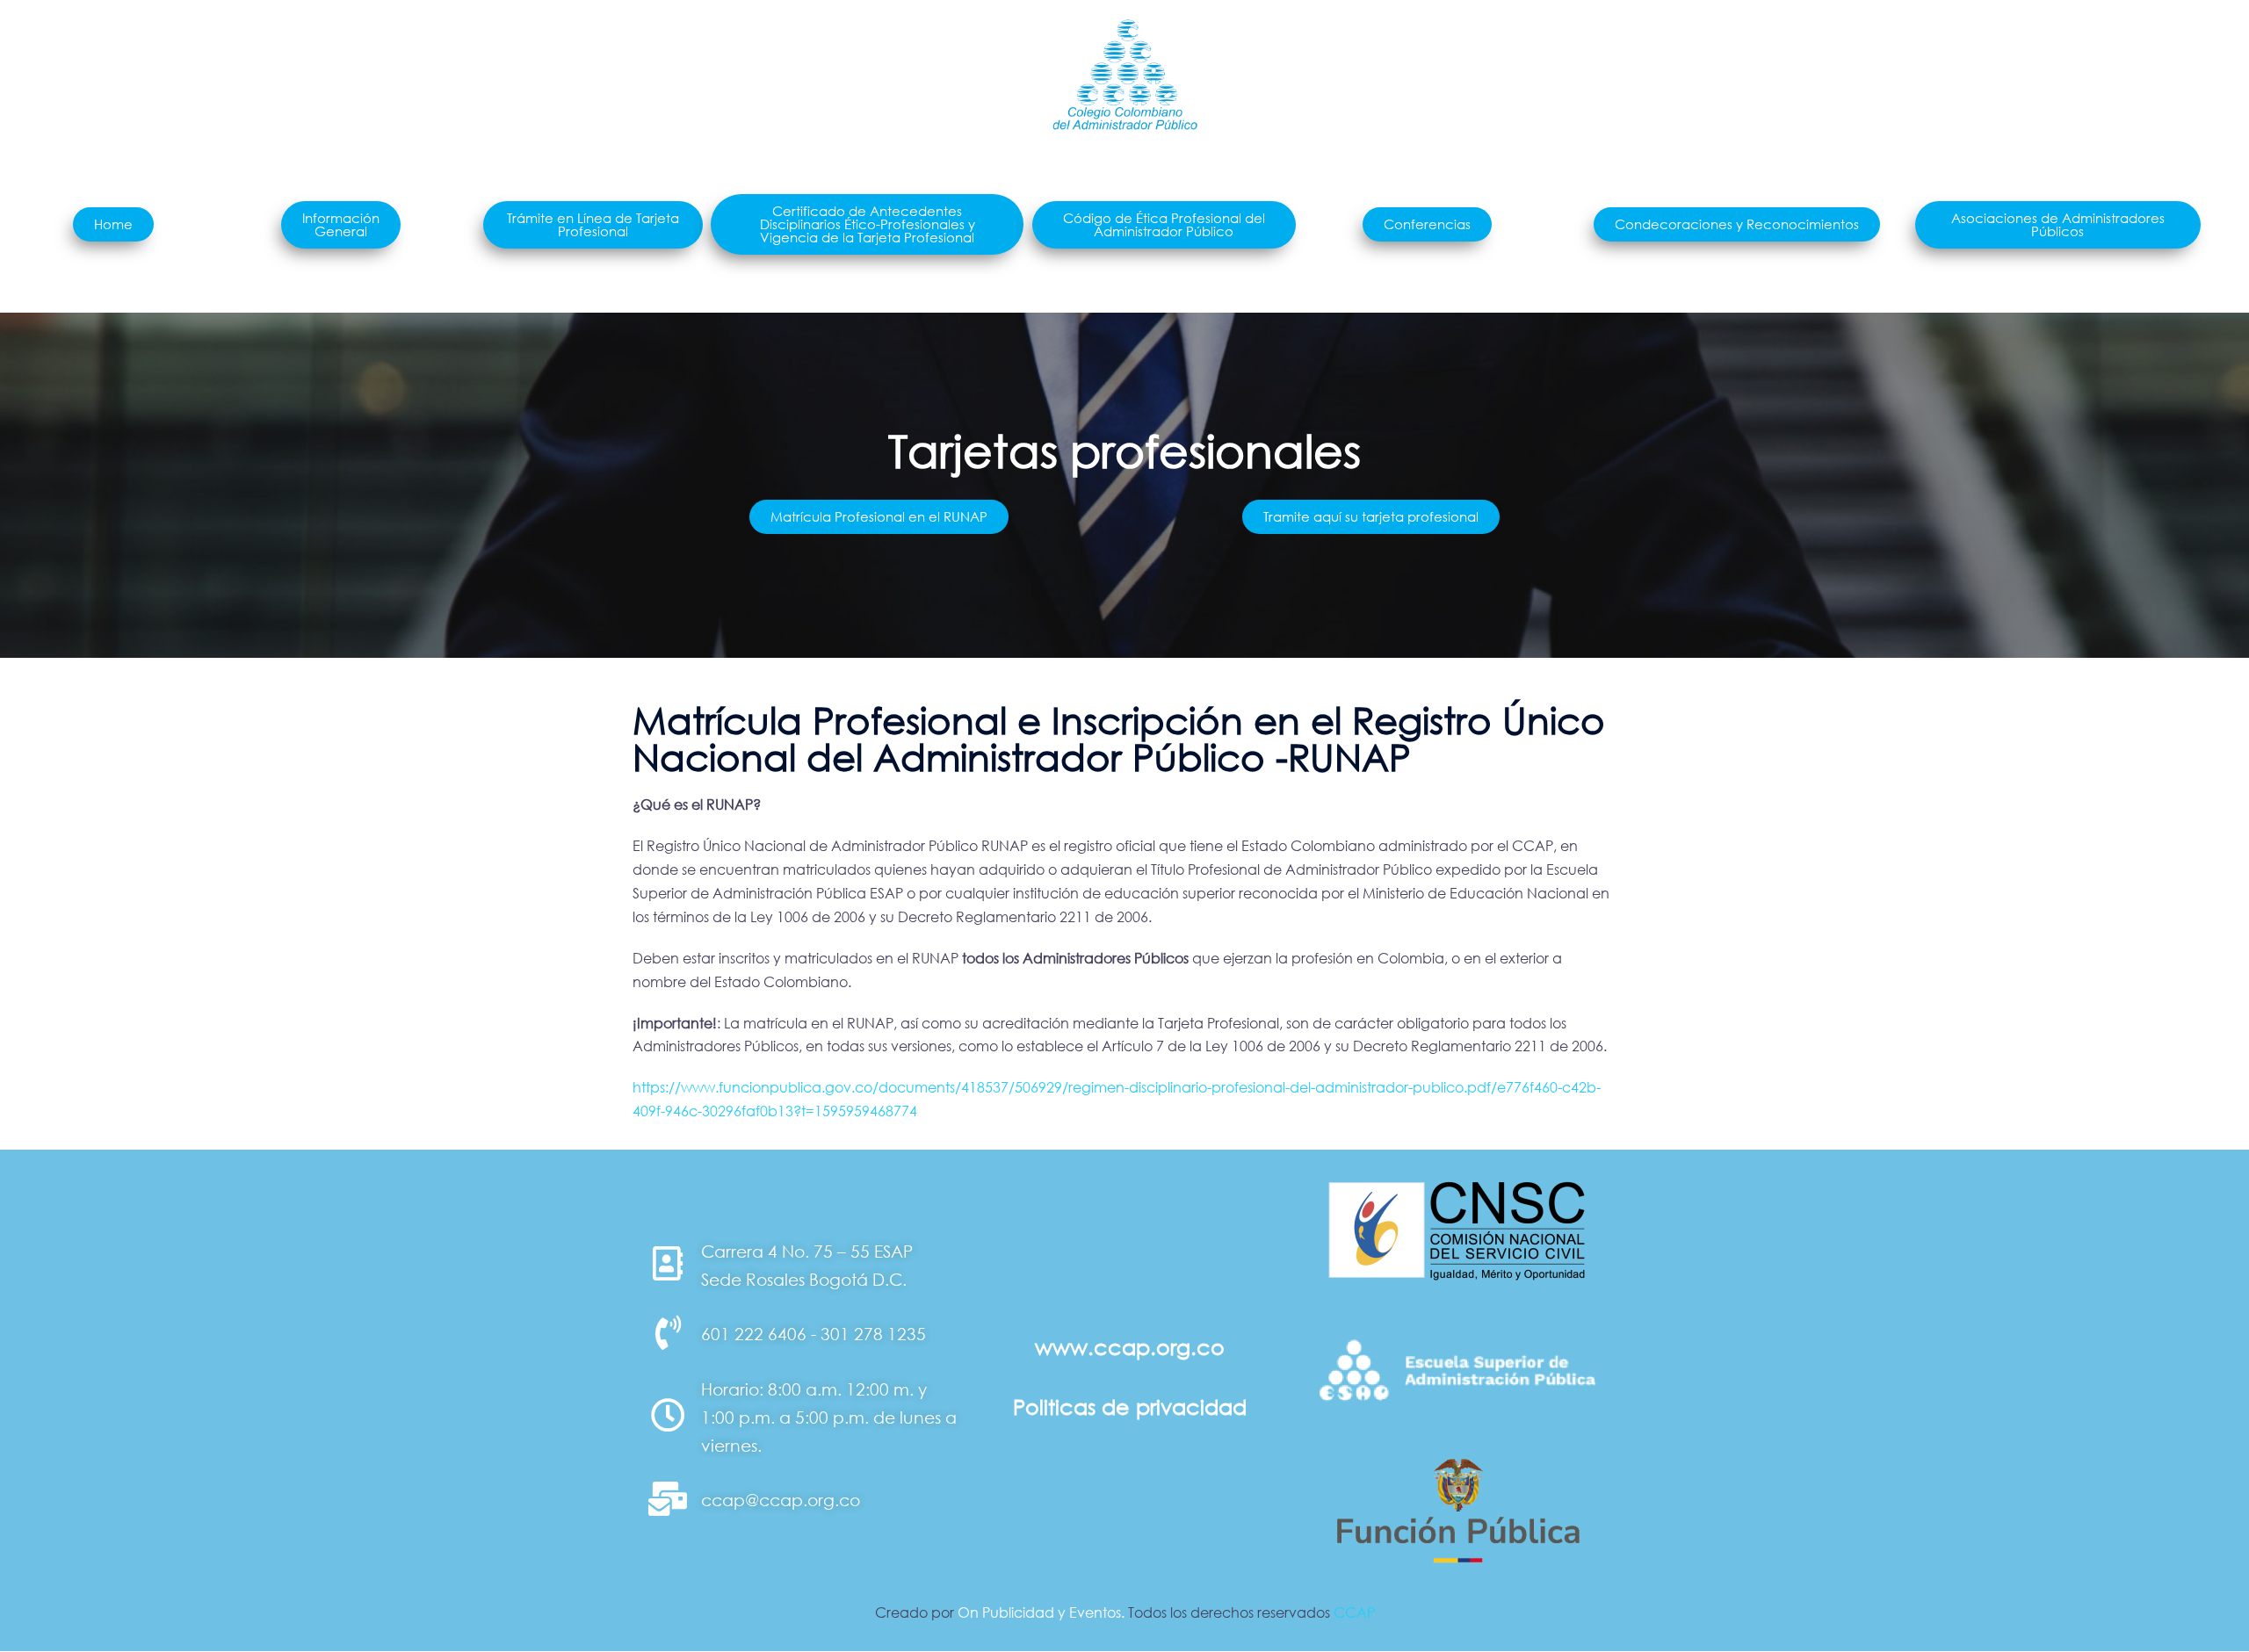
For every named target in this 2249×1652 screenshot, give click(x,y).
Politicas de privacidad (1130, 1407)
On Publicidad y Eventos (1039, 1612)
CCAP (1354, 1612)
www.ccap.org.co (1130, 1347)
